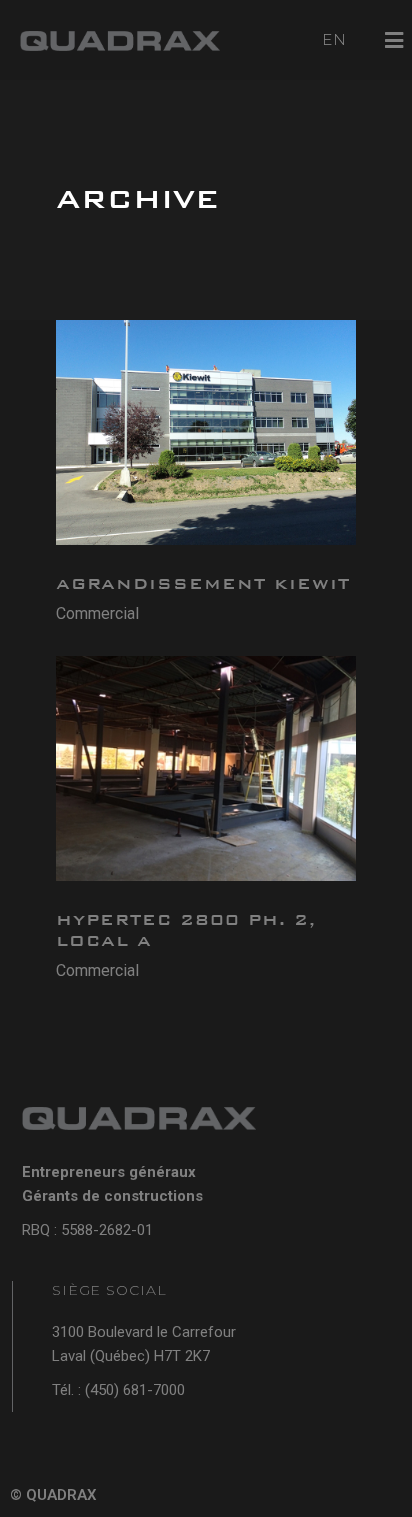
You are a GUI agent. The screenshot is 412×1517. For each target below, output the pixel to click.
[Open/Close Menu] (394, 40)
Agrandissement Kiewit (203, 584)
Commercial (97, 613)
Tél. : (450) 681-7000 (118, 1390)
